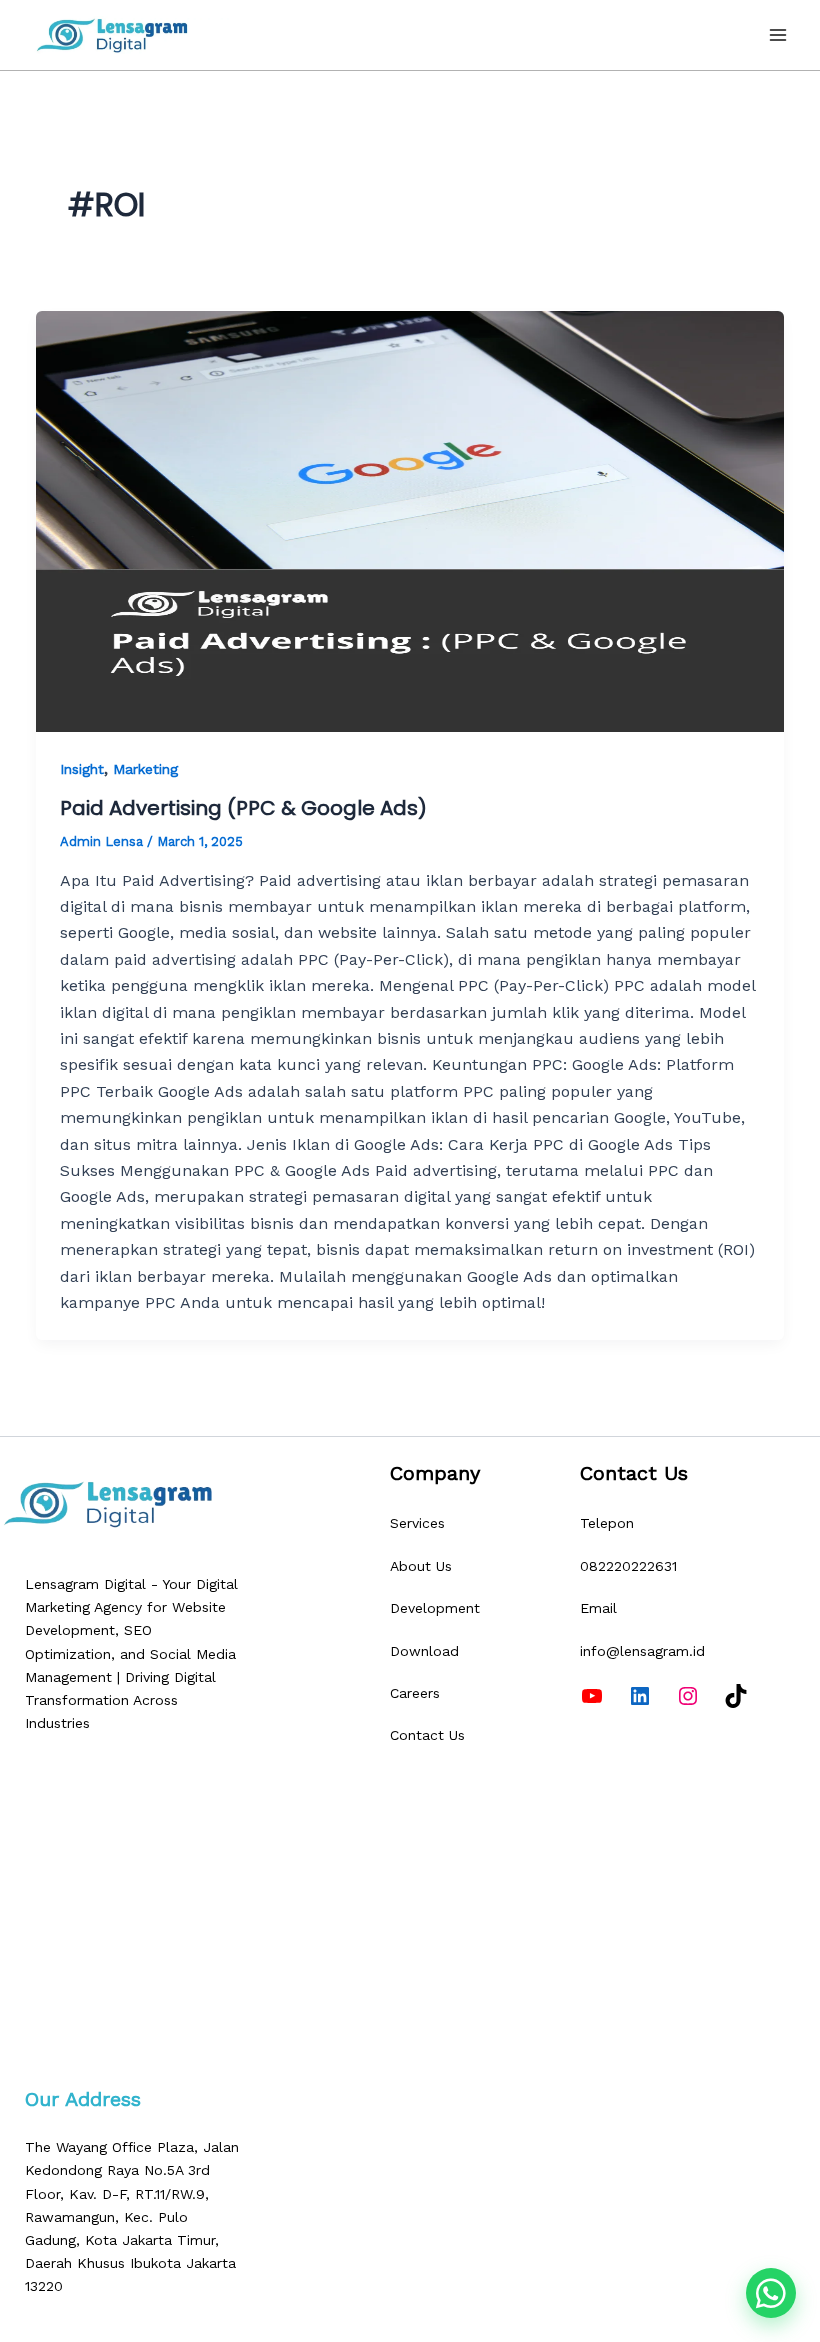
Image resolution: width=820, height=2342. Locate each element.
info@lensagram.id (642, 1651)
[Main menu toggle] (778, 35)
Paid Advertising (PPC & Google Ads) (243, 808)
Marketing (145, 769)
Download (424, 1651)
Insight (82, 769)
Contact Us (427, 1735)
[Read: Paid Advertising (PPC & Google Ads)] (410, 521)
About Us (421, 1566)
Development (435, 1608)
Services (417, 1523)
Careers (415, 1693)
